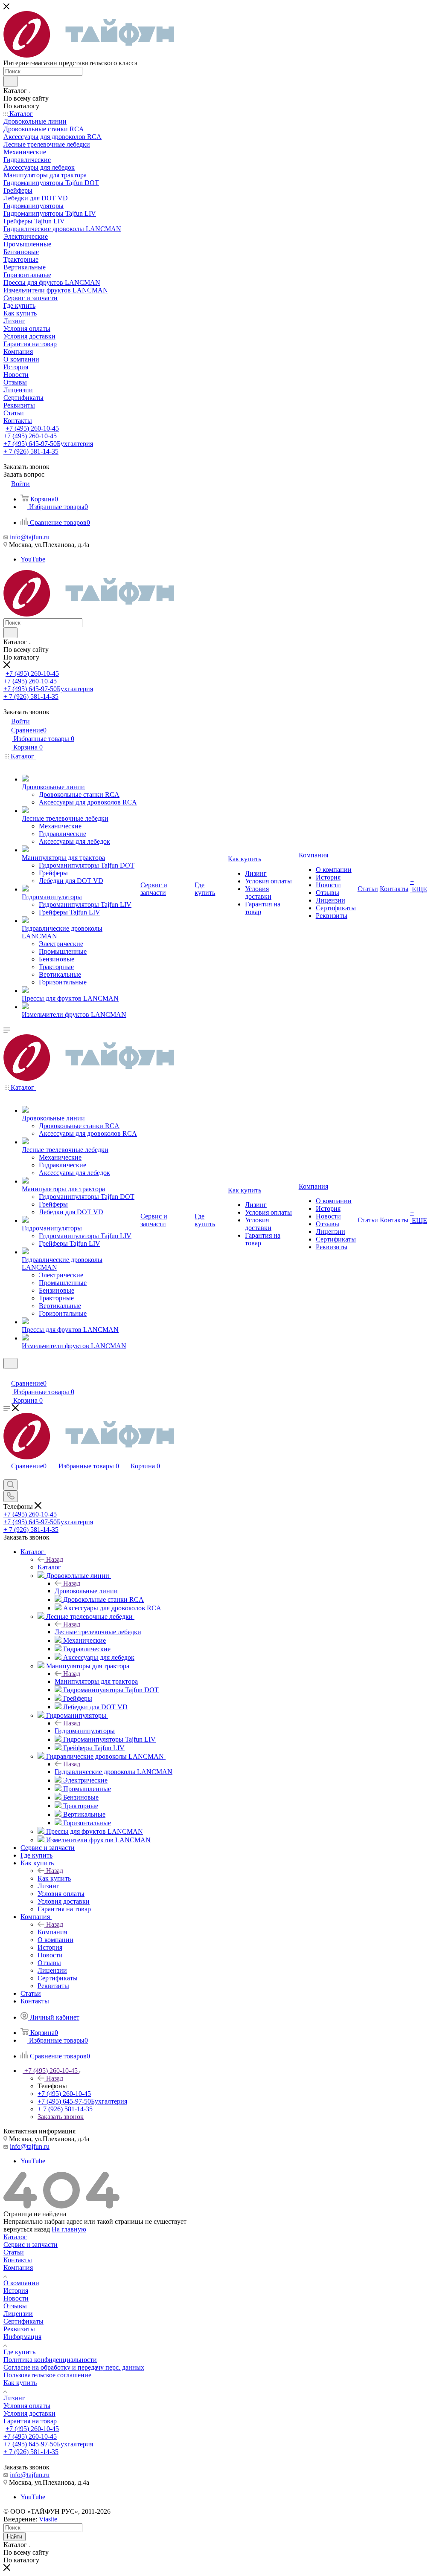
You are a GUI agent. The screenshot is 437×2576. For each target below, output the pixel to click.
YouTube (33, 559)
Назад (55, 1559)
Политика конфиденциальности (50, 2360)
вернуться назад (27, 2229)
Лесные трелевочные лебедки (98, 1632)
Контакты (18, 2260)
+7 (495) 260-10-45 (32, 428)
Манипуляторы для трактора (96, 1681)
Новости (16, 2298)
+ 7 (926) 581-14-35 (31, 451)
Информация (22, 2337)
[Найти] (10, 81)
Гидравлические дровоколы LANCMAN (114, 1772)
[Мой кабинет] (7, 1374)
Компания (52, 1932)
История (16, 2291)
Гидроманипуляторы (85, 1731)
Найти (15, 2537)
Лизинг (14, 2398)
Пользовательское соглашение (47, 2375)
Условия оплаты (27, 2406)
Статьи (14, 2252)
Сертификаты (23, 2321)
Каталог (49, 1567)
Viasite (48, 2519)
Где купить (19, 2352)
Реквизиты (19, 2329)
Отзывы (15, 2306)
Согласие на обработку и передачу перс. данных (74, 2367)
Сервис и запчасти (31, 2245)
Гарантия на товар (30, 2421)
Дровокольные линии (86, 1591)
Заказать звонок (61, 2117)
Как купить (54, 1878)
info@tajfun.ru (30, 537)
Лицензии (18, 2314)
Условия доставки (29, 2413)
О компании (21, 2283)
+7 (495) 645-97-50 (48, 444)
